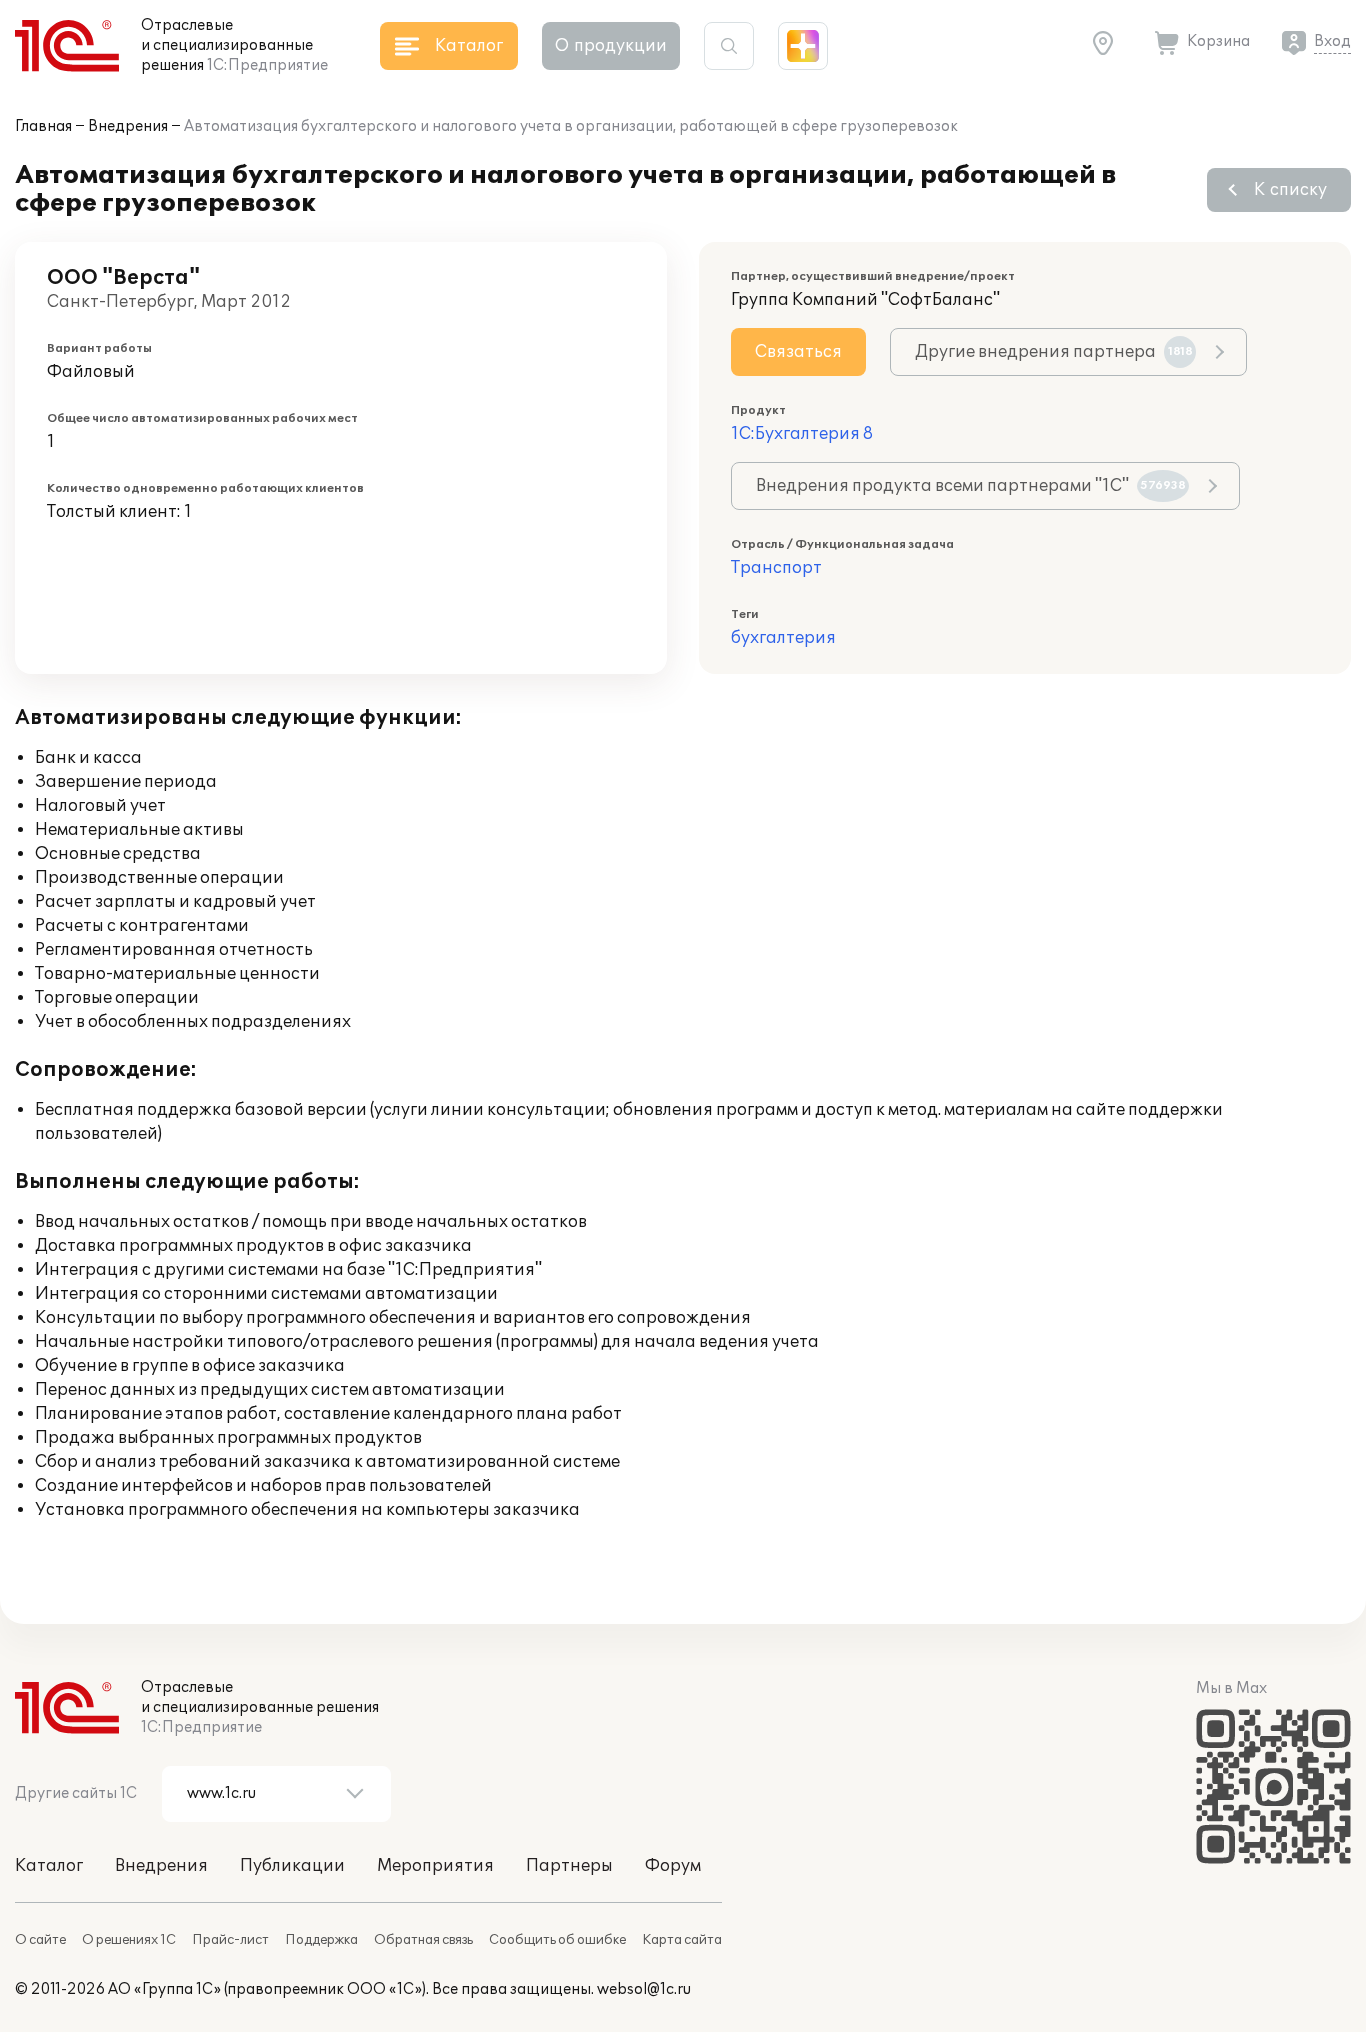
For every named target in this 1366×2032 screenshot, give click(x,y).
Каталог (49, 1866)
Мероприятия (435, 1866)
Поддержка (321, 1940)
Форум (673, 1866)
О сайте (40, 1940)
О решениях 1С (129, 1940)
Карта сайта (682, 1940)
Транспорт (776, 568)
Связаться (798, 352)
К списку (1290, 190)
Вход (1332, 41)
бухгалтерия (783, 638)
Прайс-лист (230, 1940)
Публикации (292, 1866)
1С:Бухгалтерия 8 (802, 434)
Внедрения (128, 126)
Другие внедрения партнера (1054, 352)
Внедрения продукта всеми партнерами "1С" (971, 486)
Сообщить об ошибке (557, 1940)
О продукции (611, 46)
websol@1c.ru (644, 1989)
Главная (43, 126)
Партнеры (569, 1866)
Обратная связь (423, 1940)
